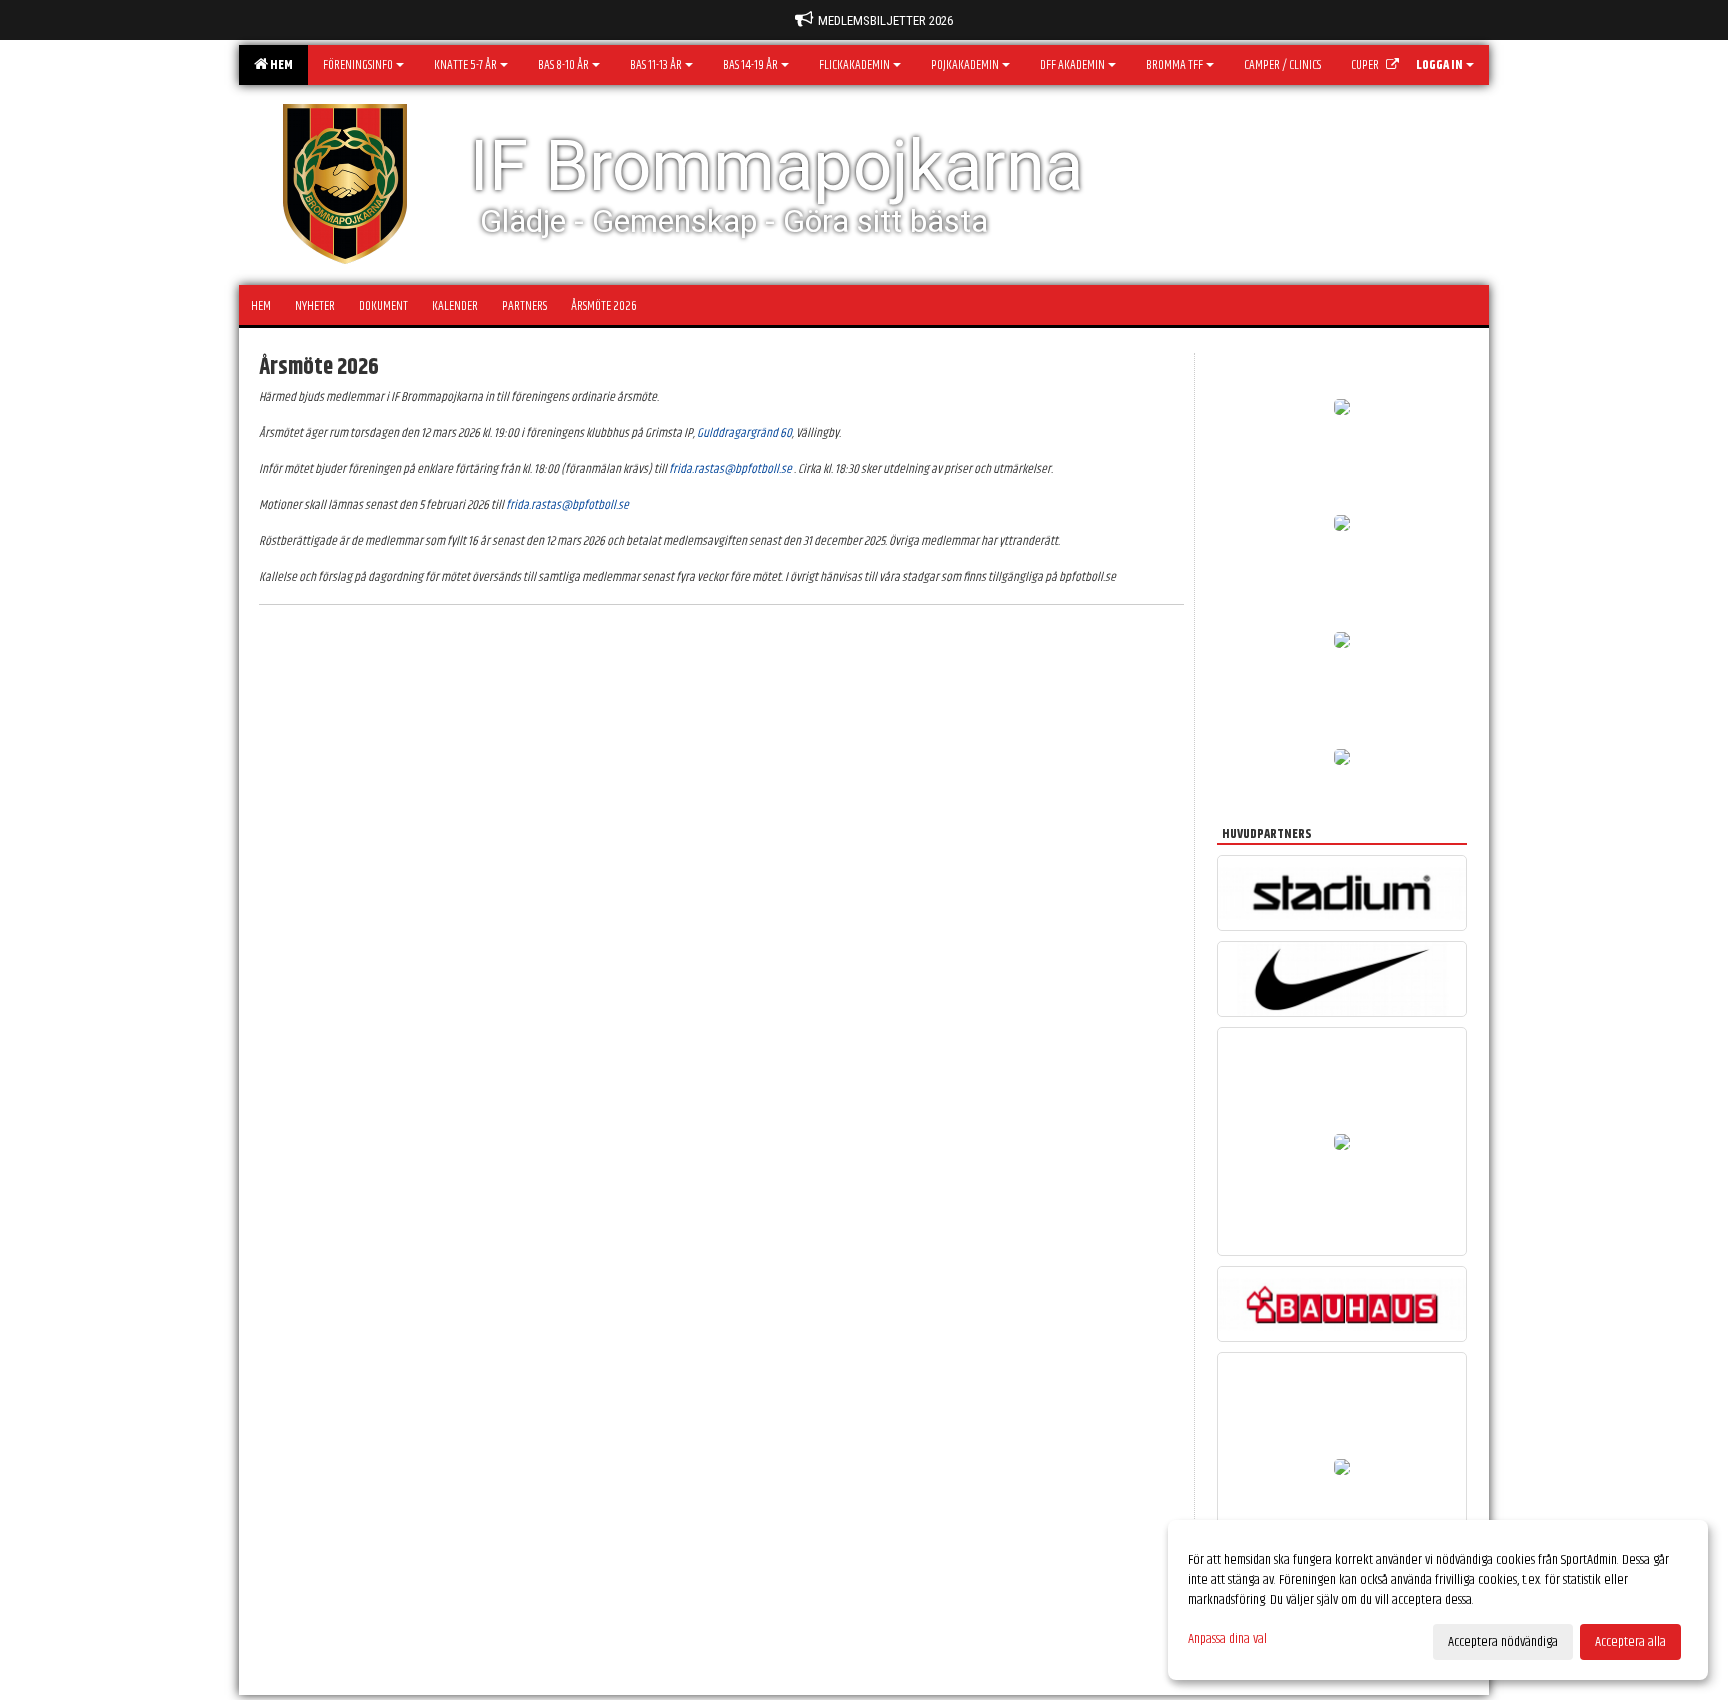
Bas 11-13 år (656, 65)
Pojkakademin (965, 65)
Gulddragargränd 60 (744, 433)
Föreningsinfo (358, 65)
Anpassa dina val (1227, 1639)
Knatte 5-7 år (465, 65)
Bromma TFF (1174, 65)
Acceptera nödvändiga (1503, 1642)
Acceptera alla (1630, 1642)
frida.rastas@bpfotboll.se (730, 469)
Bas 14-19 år (750, 65)
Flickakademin (854, 65)
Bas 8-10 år (563, 65)
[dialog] (1438, 1600)
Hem (279, 65)
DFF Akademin (1072, 65)
